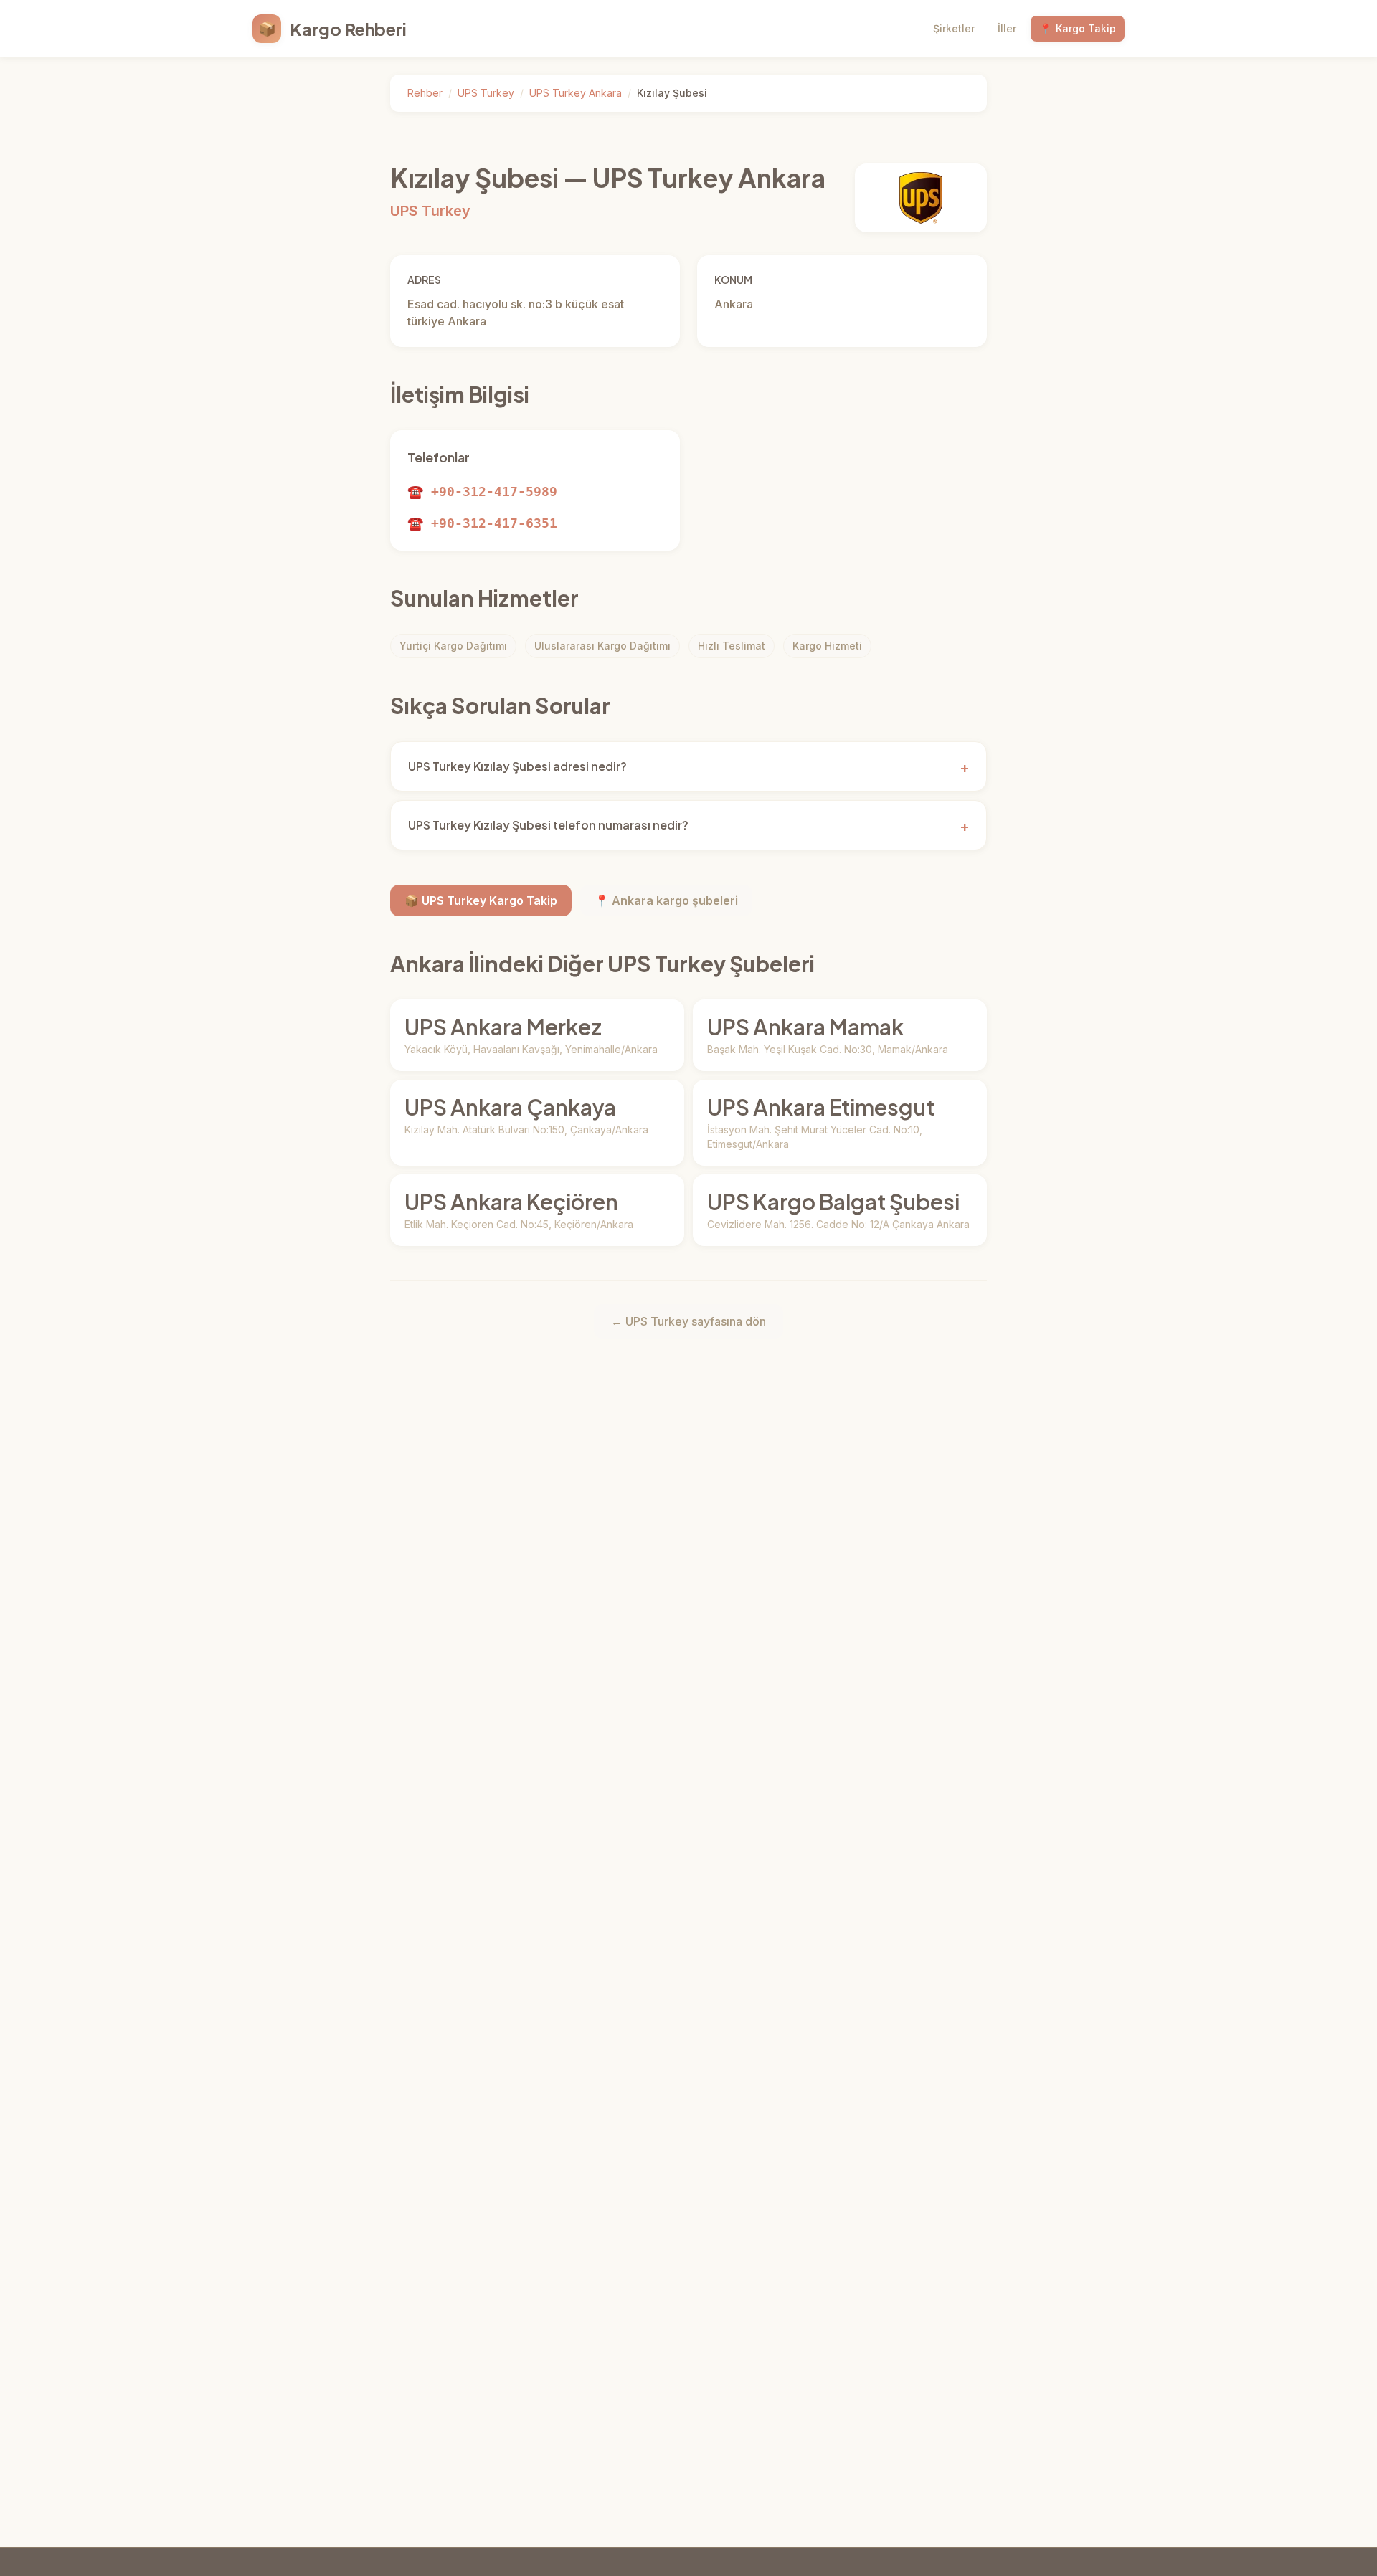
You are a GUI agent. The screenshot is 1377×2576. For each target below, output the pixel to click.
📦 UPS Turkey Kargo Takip (481, 900)
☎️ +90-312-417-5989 (482, 491)
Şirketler (954, 28)
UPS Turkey (486, 93)
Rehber (425, 93)
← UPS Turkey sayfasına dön (688, 1321)
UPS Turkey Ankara (576, 93)
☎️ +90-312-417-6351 (482, 523)
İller (1007, 28)
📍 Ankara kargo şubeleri (666, 900)
